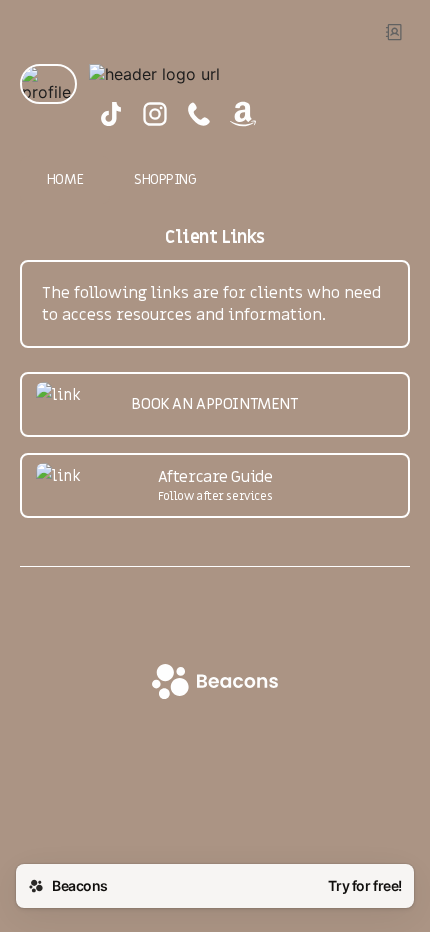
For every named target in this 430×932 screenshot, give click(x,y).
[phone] (199, 116)
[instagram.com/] (155, 116)
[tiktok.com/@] (111, 116)
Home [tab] (65, 179)
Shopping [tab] (165, 179)
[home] (215, 683)
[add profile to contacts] (394, 32)
